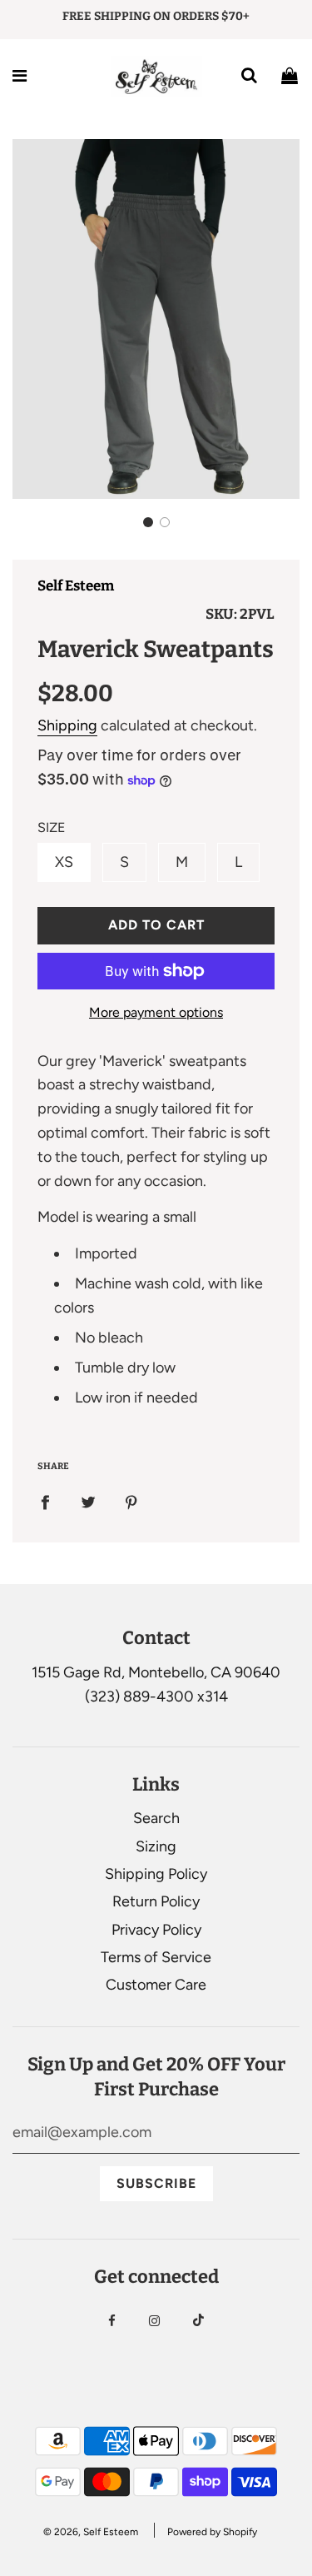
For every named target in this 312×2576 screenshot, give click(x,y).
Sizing (156, 1846)
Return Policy (156, 1901)
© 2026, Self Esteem (91, 2532)
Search (156, 1818)
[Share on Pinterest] (131, 1502)
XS (64, 862)
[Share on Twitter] (88, 1502)
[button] (148, 522)
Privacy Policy (156, 1930)
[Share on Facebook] (45, 1502)
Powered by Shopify (212, 2532)
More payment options (156, 1012)
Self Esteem (76, 586)
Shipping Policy (156, 1874)
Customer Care (156, 1985)
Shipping (67, 725)
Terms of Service (156, 1957)
